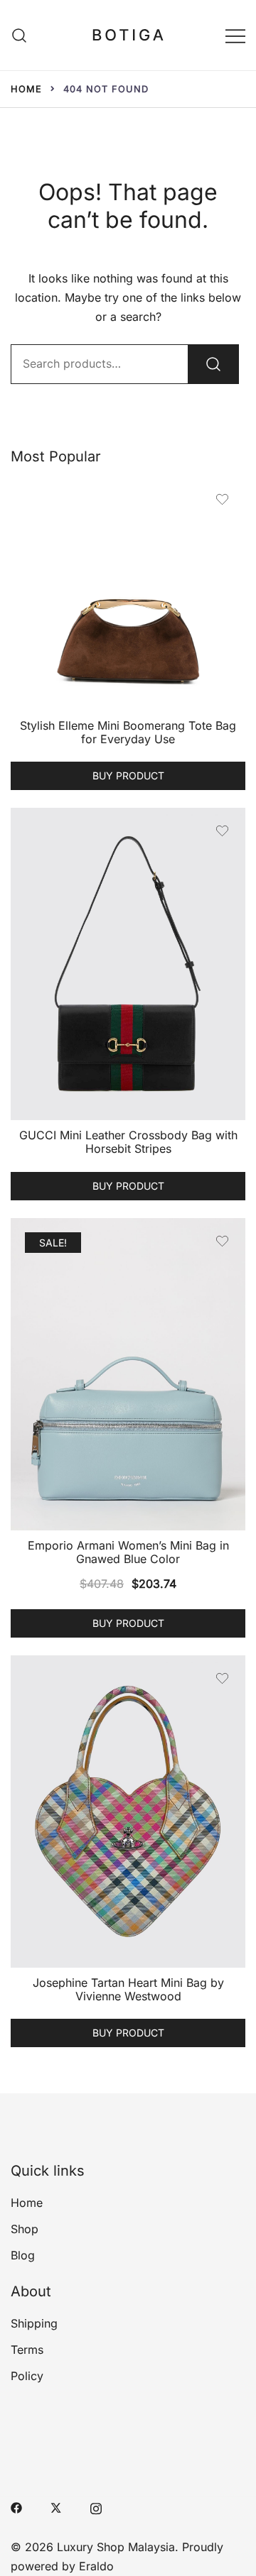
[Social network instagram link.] (96, 2506)
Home (27, 2203)
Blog (23, 2255)
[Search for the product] (213, 364)
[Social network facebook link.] (16, 2506)
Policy (27, 2376)
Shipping (34, 2323)
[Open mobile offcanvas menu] (235, 35)
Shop (25, 2229)
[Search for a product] (20, 35)
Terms (27, 2350)
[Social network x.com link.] (56, 2506)
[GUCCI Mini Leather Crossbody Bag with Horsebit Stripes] (128, 964)
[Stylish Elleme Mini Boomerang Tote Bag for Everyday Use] (128, 593)
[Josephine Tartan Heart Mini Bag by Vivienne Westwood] (128, 1812)
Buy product (128, 775)
